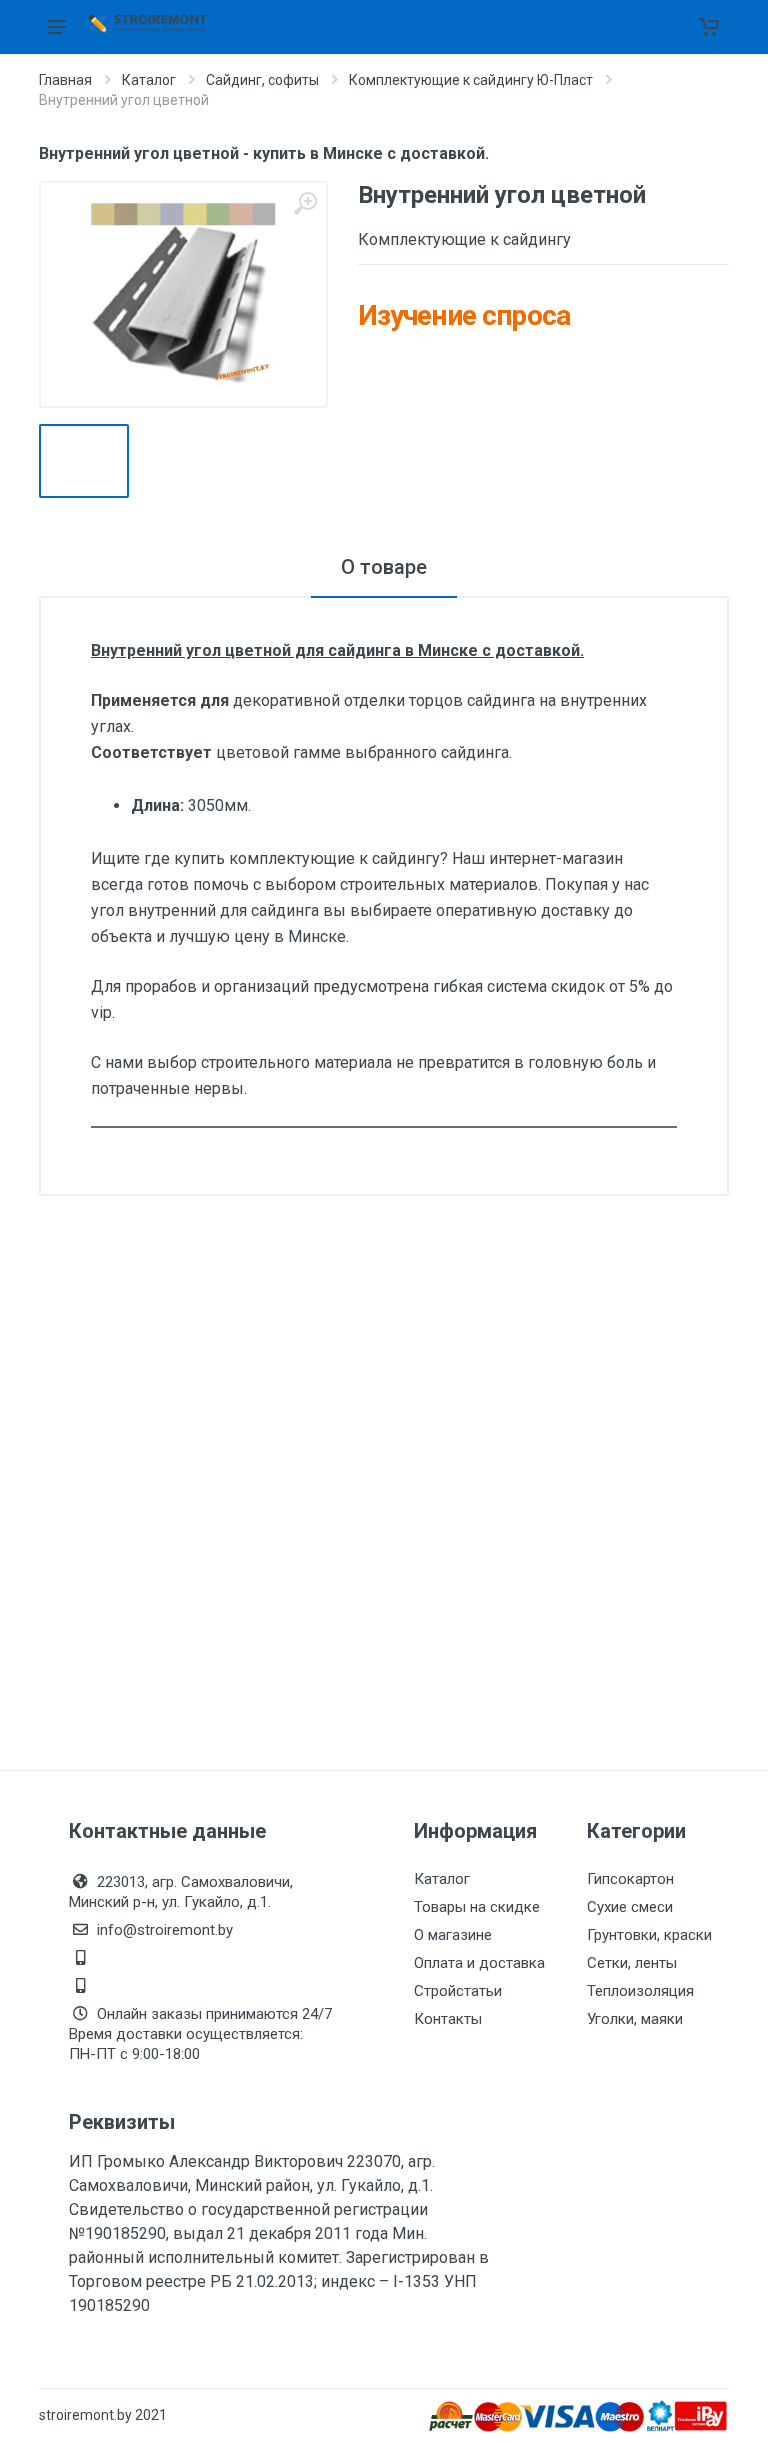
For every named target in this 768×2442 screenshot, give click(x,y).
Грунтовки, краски (649, 1935)
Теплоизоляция (640, 1991)
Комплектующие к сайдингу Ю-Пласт (471, 80)
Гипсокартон (630, 1879)
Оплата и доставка (479, 1963)
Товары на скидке (477, 1907)
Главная (65, 80)
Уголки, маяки (635, 2019)
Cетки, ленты (632, 1963)
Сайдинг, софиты (262, 80)
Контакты (448, 2019)
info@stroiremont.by (165, 1930)
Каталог (149, 80)
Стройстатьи (458, 1991)
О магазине (453, 1935)
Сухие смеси (630, 1907)
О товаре (384, 567)
